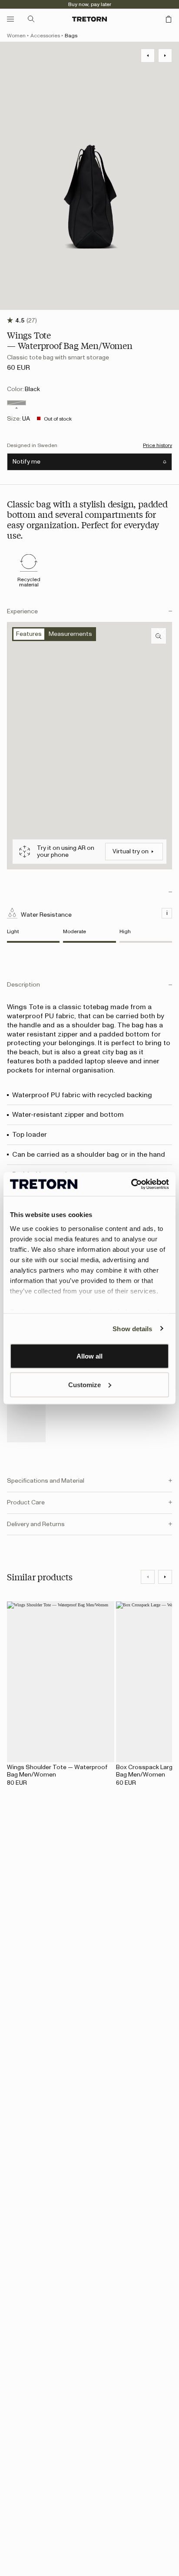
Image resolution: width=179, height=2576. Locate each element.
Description (23, 985)
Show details (132, 1328)
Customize (85, 1384)
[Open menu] (10, 19)
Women (16, 36)
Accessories (45, 36)
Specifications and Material (46, 1481)
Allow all (89, 1356)
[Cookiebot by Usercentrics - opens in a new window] (131, 1184)
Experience (22, 612)
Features (29, 634)
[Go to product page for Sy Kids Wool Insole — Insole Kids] (26, 1413)
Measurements (70, 634)
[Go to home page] (89, 19)
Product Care (26, 1503)
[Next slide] (165, 1577)
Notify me (27, 462)
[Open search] (31, 19)
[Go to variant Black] (17, 403)
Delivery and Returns (36, 1524)
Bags (71, 36)
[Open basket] (169, 19)
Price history (157, 445)
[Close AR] (161, 632)
